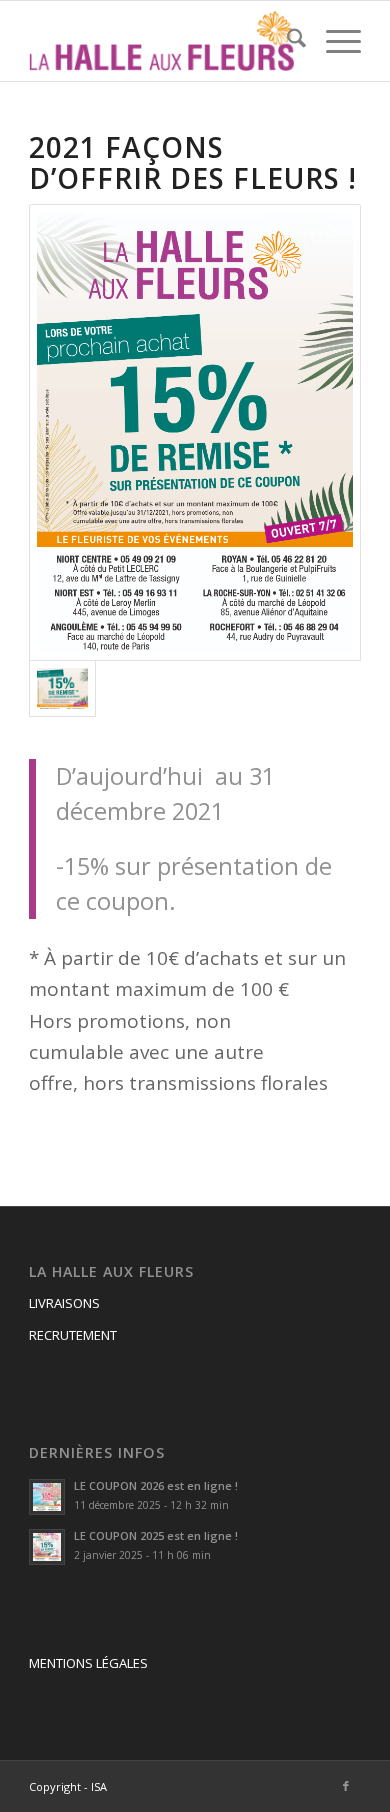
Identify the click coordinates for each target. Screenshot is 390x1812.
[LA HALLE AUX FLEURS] (161, 41)
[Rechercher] (286, 41)
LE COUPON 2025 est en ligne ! (156, 1535)
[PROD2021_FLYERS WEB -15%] (195, 432)
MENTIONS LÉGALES (88, 1663)
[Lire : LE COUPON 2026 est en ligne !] (47, 1497)
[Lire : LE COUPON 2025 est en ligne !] (47, 1547)
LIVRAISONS (64, 1303)
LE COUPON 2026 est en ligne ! (156, 1485)
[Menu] (333, 41)
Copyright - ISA (68, 1786)
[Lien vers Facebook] (346, 1786)
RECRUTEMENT (73, 1335)
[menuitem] (286, 41)
